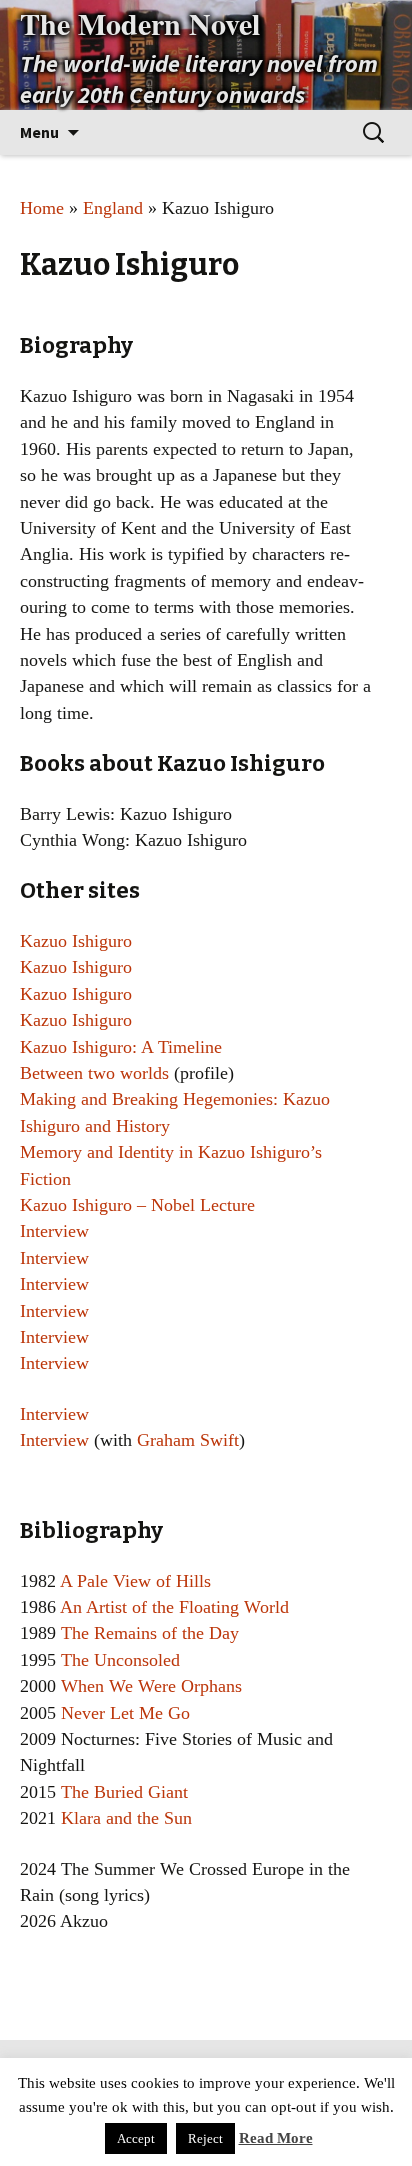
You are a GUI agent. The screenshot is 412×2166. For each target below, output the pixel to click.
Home (42, 208)
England (113, 208)
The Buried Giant (124, 1792)
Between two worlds (94, 1073)
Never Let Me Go (125, 1713)
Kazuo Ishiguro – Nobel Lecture (137, 1205)
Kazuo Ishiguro (76, 941)
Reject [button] (205, 2138)
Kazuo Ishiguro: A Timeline (121, 1047)
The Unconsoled (120, 1660)
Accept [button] (136, 2138)
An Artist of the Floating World (174, 1607)
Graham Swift (188, 1440)
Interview (54, 1231)
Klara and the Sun (126, 1818)
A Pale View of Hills (135, 1581)
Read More (276, 2138)
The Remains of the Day (150, 1633)
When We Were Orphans (151, 1686)
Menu (39, 132)
